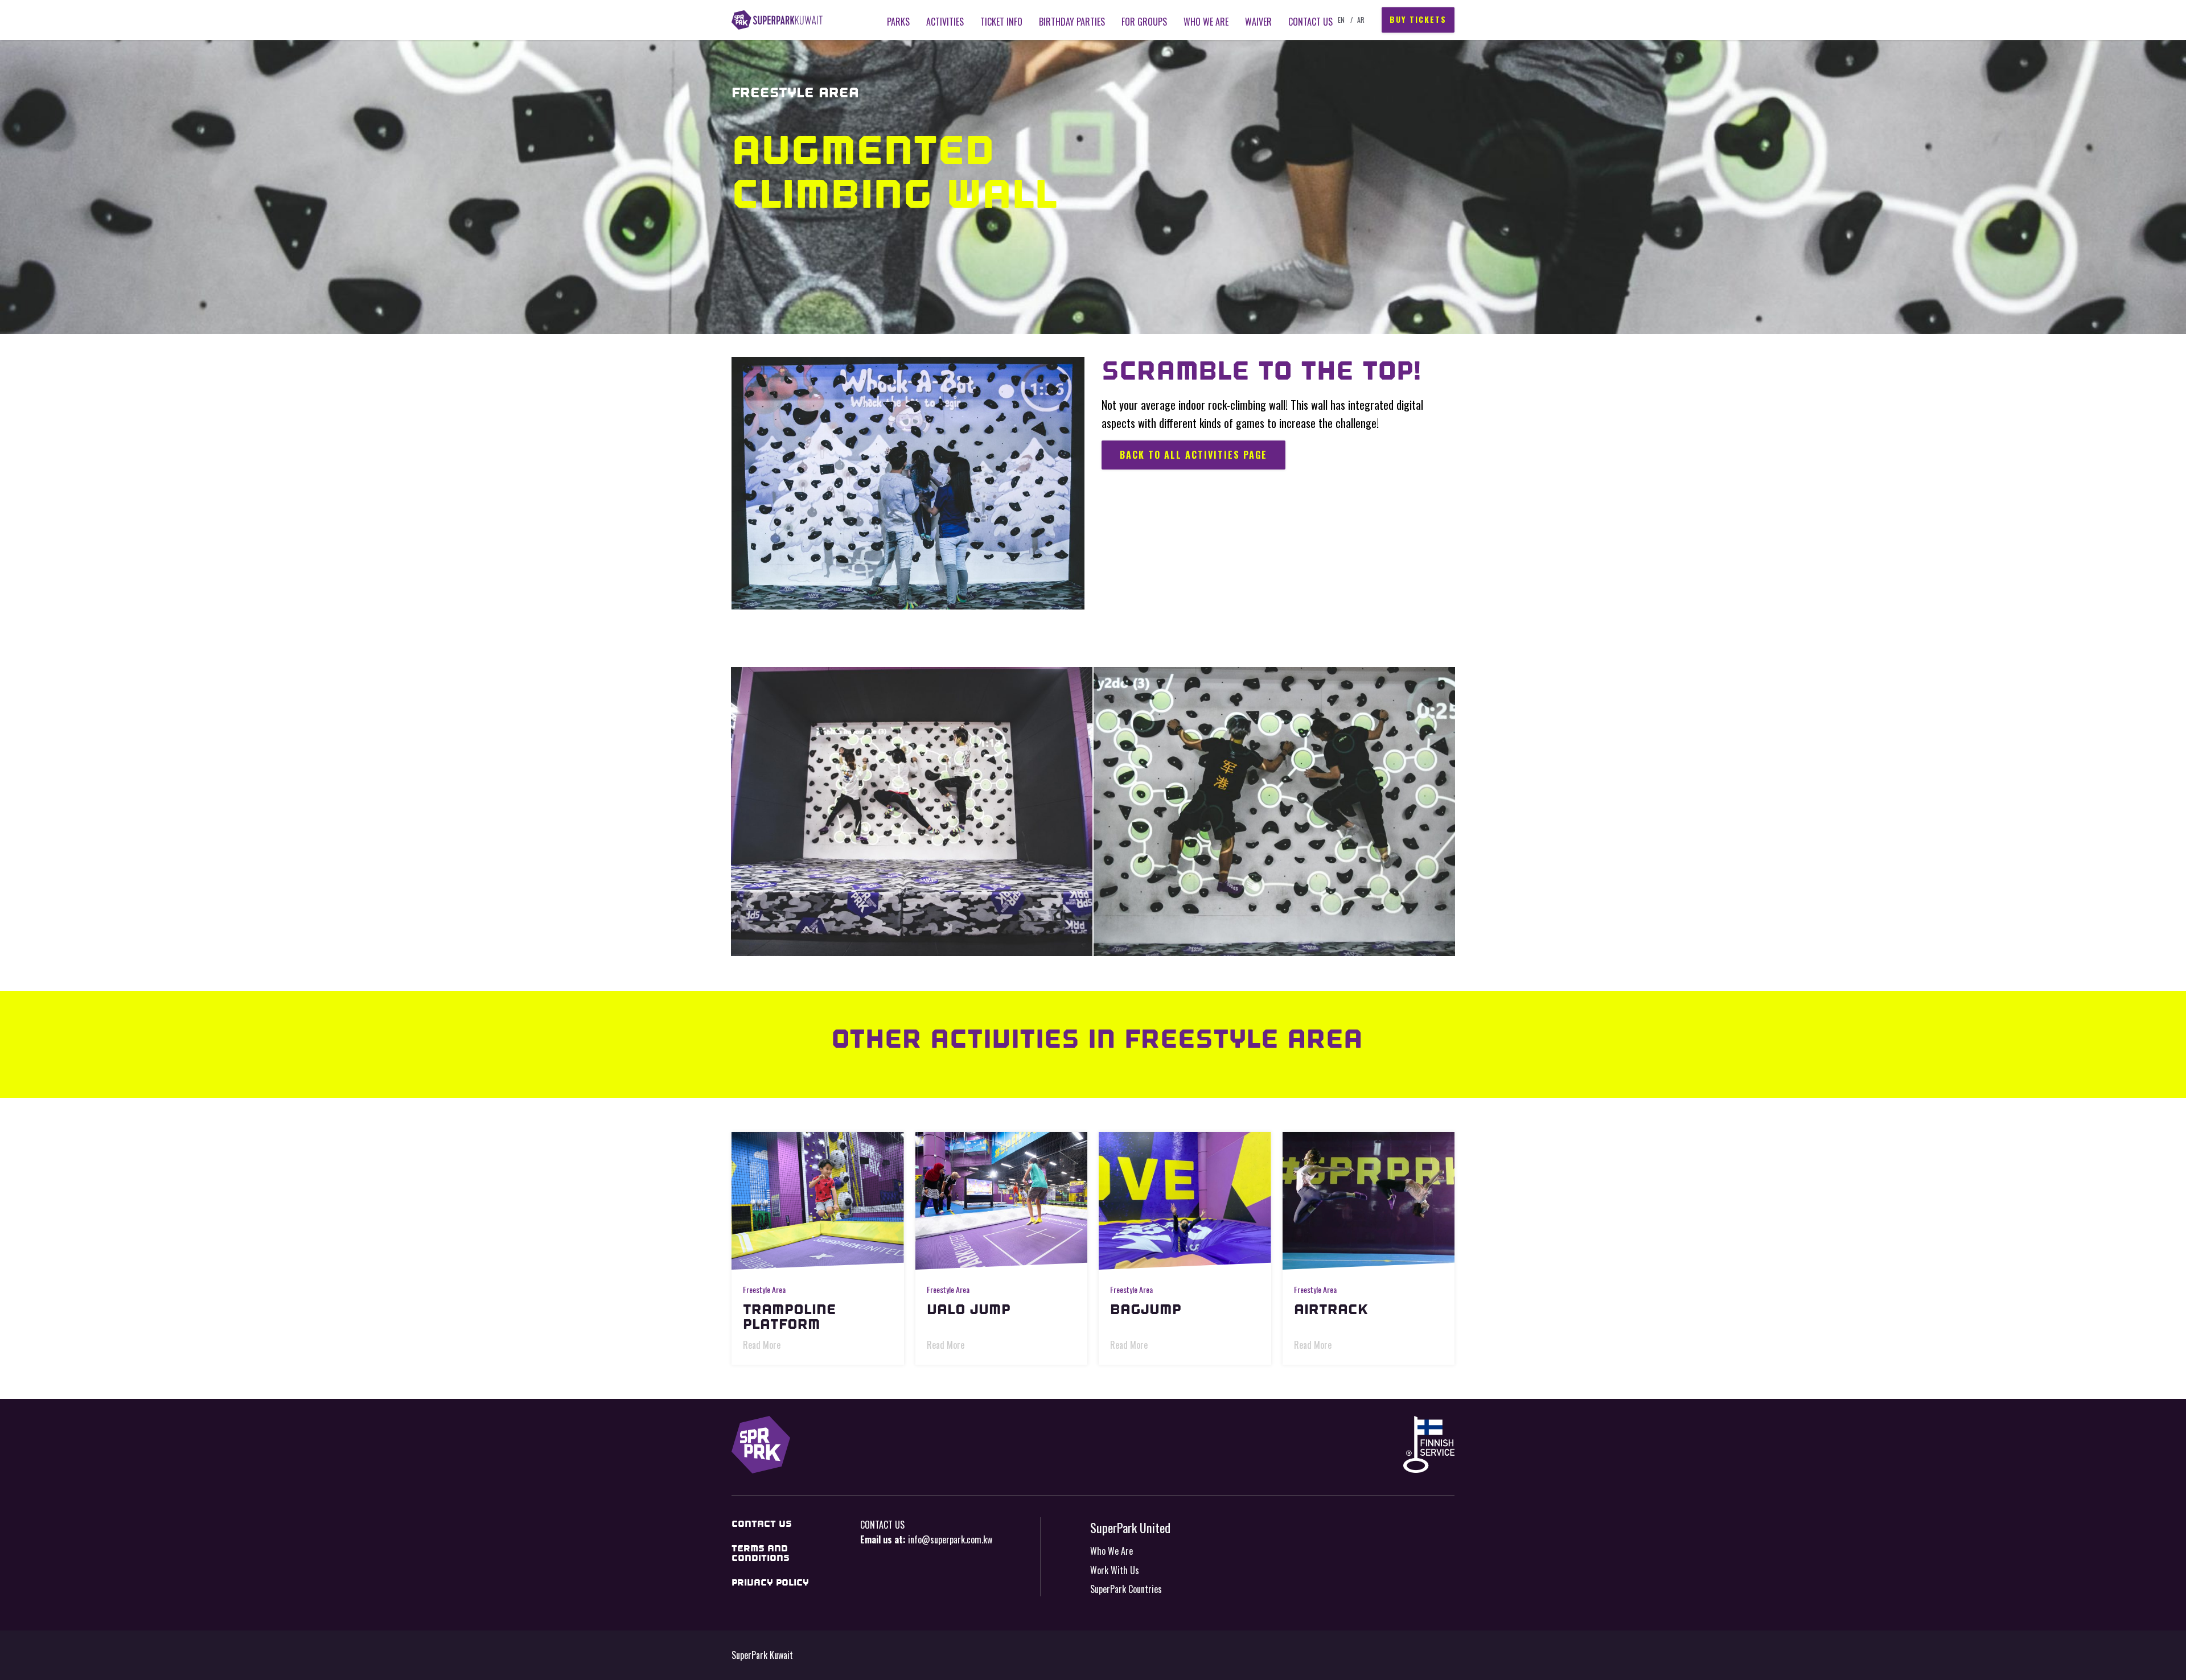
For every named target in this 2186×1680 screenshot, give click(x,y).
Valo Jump (969, 1309)
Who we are (1206, 22)
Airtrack (1331, 1309)
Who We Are (1112, 1551)
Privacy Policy (770, 1582)
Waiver (1258, 22)
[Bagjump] (1185, 1201)
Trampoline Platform (790, 1317)
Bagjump (1146, 1309)
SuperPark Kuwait (777, 20)
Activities (945, 22)
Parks (898, 22)
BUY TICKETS (1418, 20)
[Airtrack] (1369, 1201)
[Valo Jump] (1002, 1201)
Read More (762, 1345)
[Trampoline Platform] (818, 1201)
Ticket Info (1001, 22)
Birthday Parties (1072, 22)
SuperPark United (1130, 1527)
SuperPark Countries (1126, 1589)
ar (1361, 20)
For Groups (1144, 22)
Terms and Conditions (761, 1553)
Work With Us (1115, 1570)
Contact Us (1310, 22)
